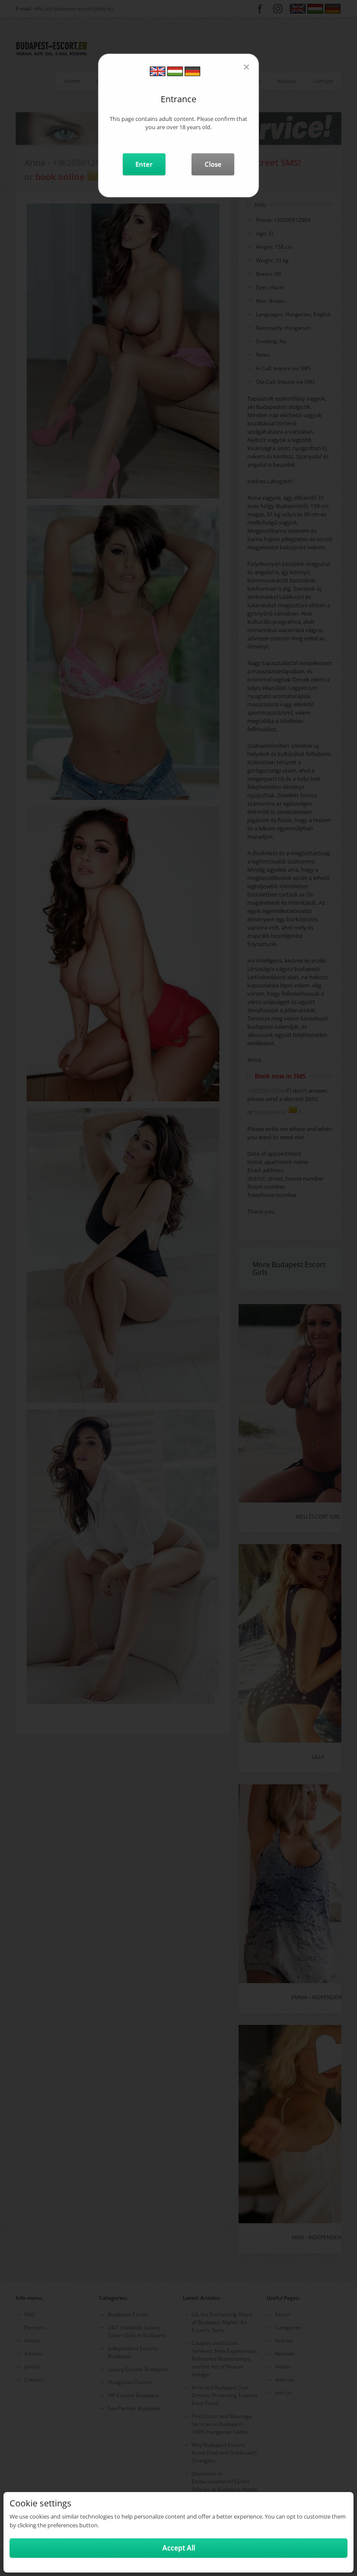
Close (213, 164)
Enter (144, 164)
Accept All (179, 2548)
